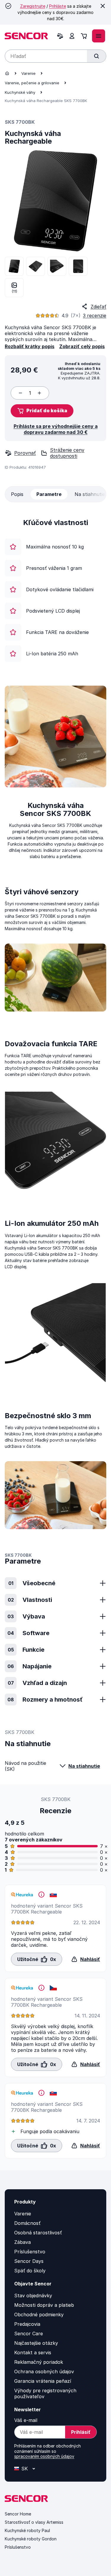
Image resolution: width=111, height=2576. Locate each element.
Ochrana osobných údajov (44, 2371)
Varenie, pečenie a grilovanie (32, 83)
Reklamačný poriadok (39, 2362)
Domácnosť (27, 2223)
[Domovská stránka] (7, 73)
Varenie (28, 73)
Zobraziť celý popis (82, 346)
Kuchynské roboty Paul (27, 2530)
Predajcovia (27, 2324)
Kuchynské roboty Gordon (31, 2539)
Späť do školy (30, 2271)
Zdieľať (98, 307)
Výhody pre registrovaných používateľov (45, 2393)
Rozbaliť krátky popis (30, 346)
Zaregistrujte (33, 6)
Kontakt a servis (33, 2353)
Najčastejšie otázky (36, 2343)
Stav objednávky (33, 2296)
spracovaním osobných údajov (44, 2456)
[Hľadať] (96, 56)
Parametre (49, 494)
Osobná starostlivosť (38, 2233)
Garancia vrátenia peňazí (43, 2381)
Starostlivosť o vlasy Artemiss (34, 2522)
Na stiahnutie (84, 1766)
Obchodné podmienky (39, 2315)
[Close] (103, 6)
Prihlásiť (81, 2432)
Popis (17, 494)
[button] (42, 411)
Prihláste (58, 6)
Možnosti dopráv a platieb (44, 2305)
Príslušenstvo (30, 2252)
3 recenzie (95, 316)
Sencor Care (29, 2334)
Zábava (22, 2242)
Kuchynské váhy (20, 92)
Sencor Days (29, 2261)
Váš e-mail (26, 2420)
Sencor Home (18, 2514)
